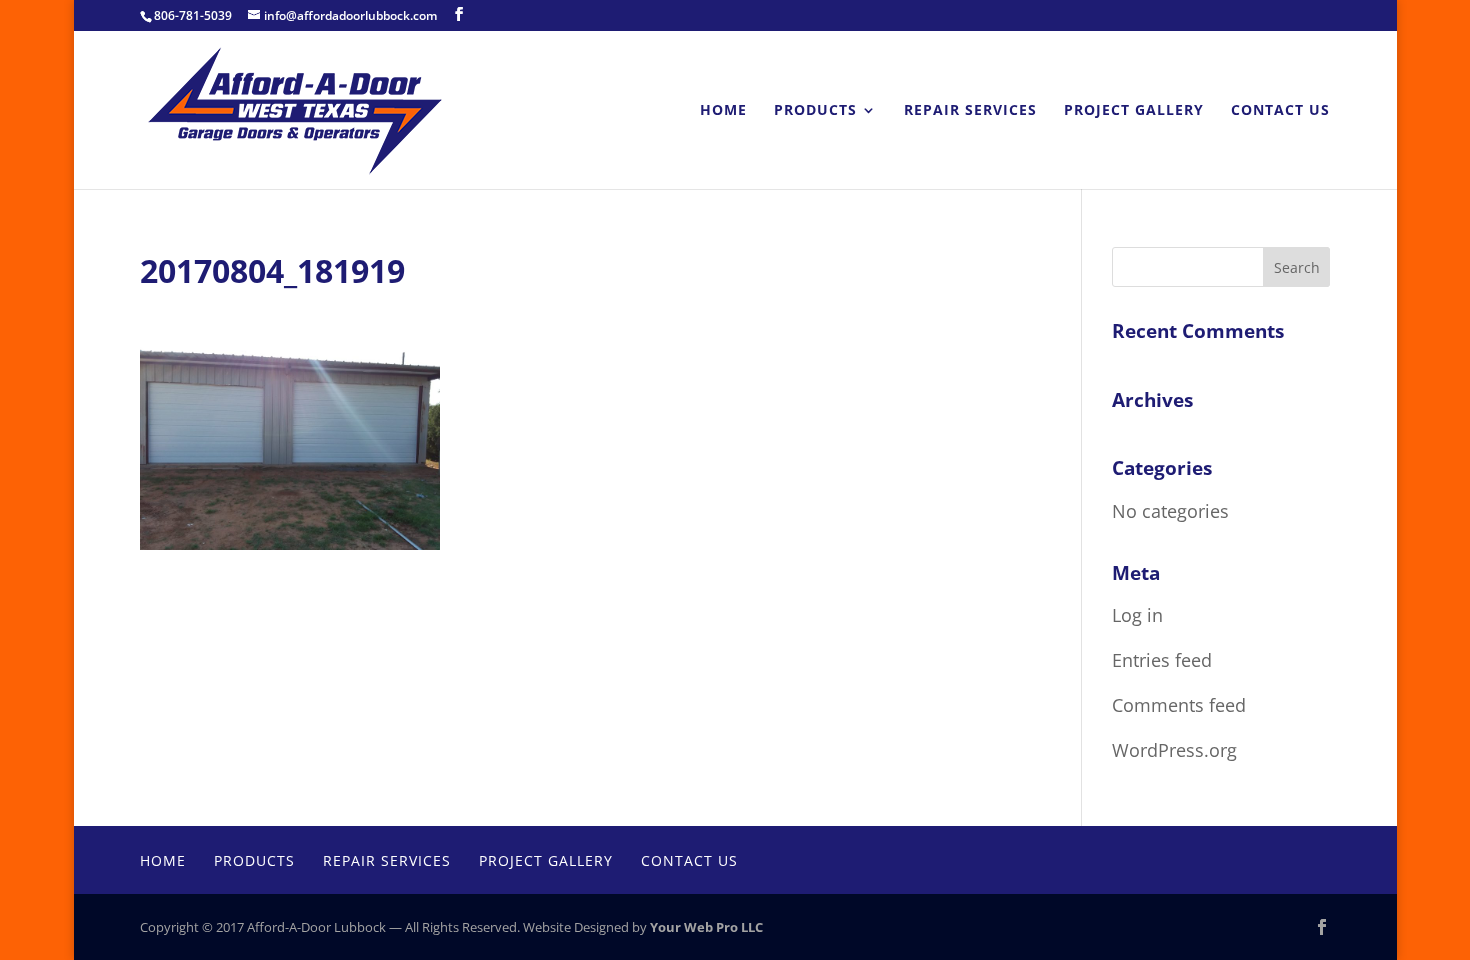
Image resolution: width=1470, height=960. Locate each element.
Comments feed (1179, 705)
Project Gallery (1134, 111)
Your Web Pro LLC (706, 927)
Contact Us (1280, 111)
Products (815, 111)
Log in (1137, 615)
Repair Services (970, 111)
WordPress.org (1174, 750)
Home (723, 111)
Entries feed (1162, 660)
